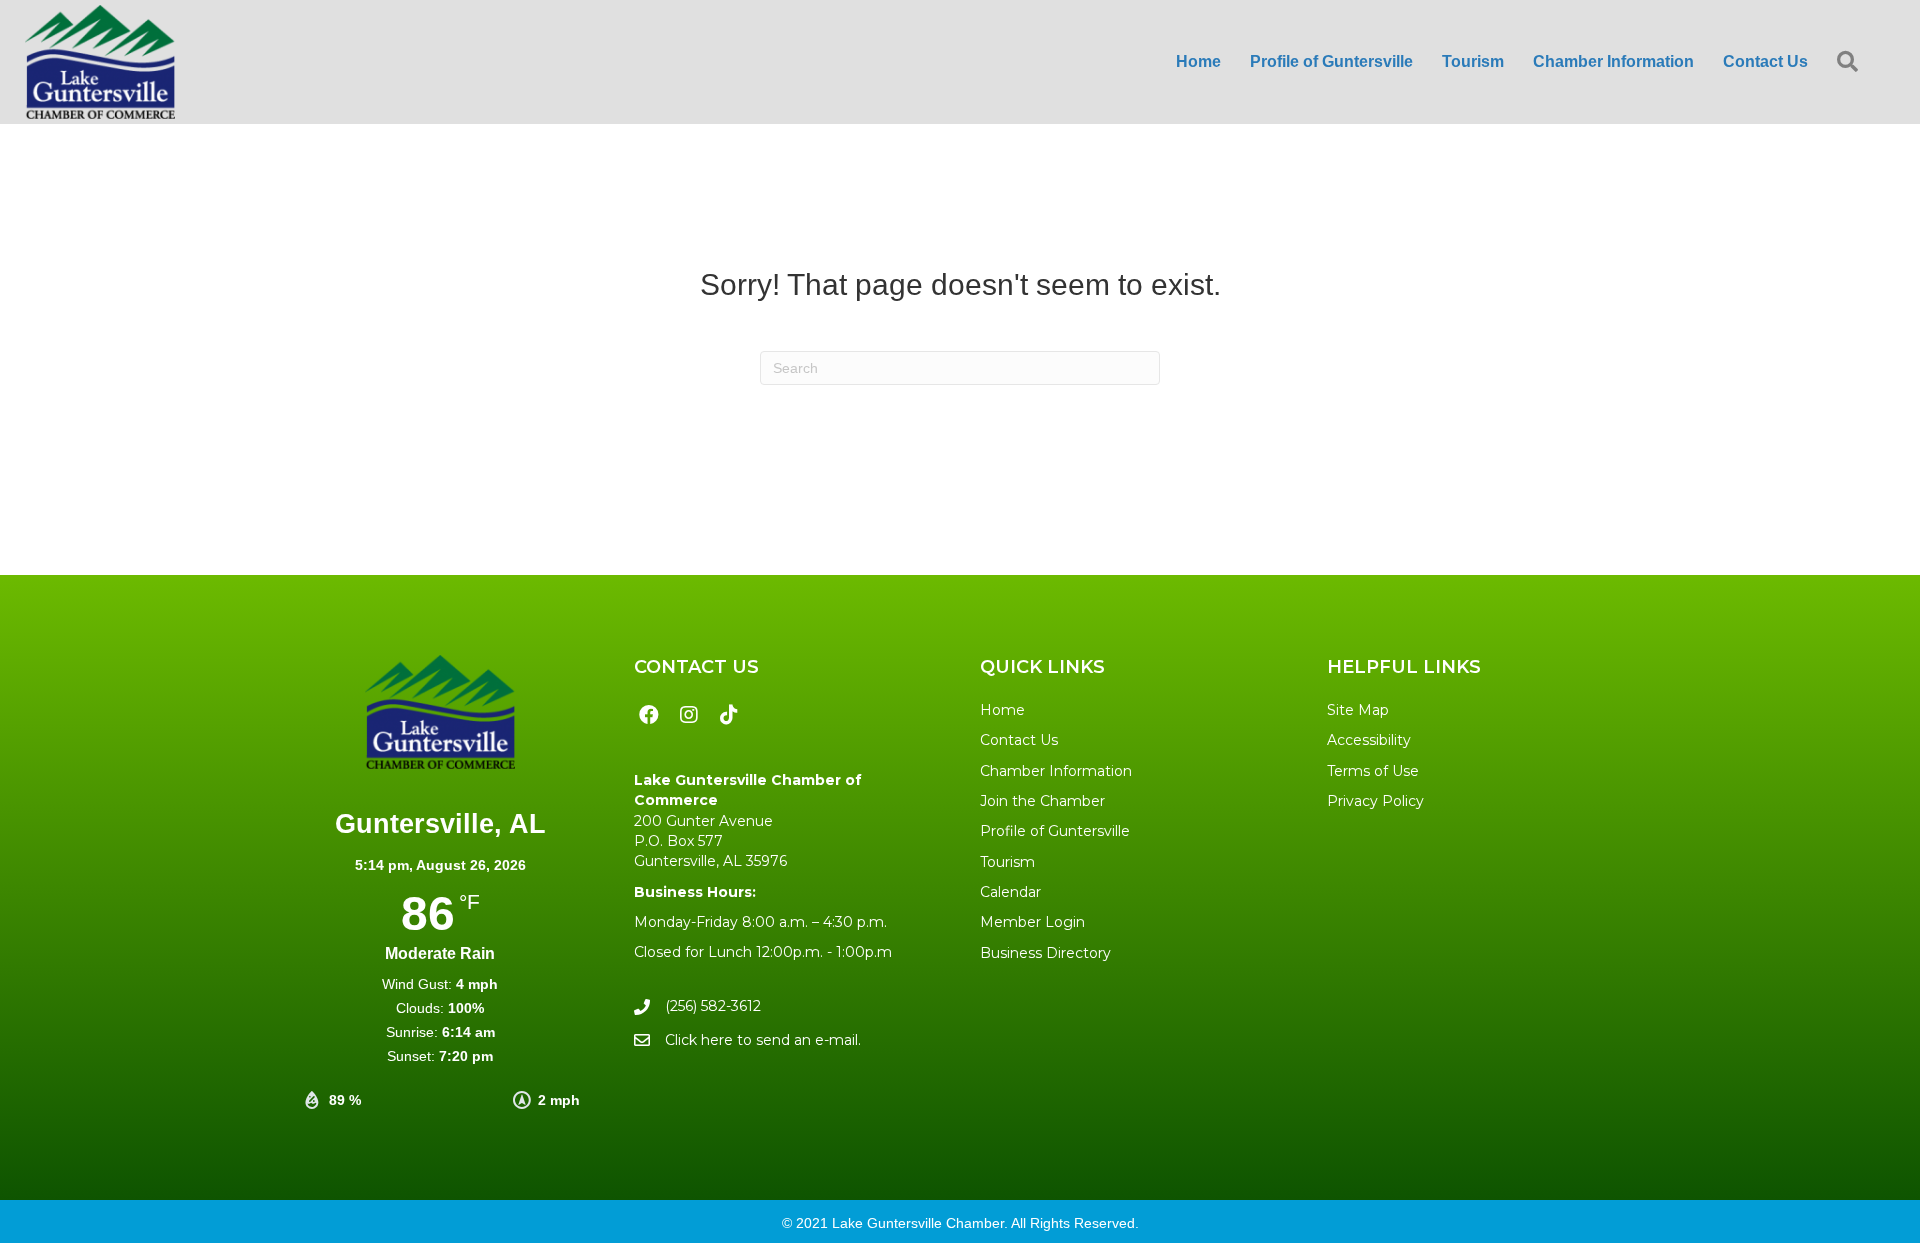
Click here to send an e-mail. (763, 1040)
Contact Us (1019, 740)
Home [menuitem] (1198, 61)
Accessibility (1369, 740)
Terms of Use (1373, 771)
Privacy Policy (1375, 801)
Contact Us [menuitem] (1765, 61)
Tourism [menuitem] (1473, 61)
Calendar (1010, 892)
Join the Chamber (1042, 801)
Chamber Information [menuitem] (1613, 61)
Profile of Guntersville (1055, 831)
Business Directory (1045, 953)
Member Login (1032, 922)
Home (1002, 710)
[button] (1851, 62)
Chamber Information (1056, 771)
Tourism (1007, 862)
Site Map (1358, 710)
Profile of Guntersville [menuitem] (1331, 61)
